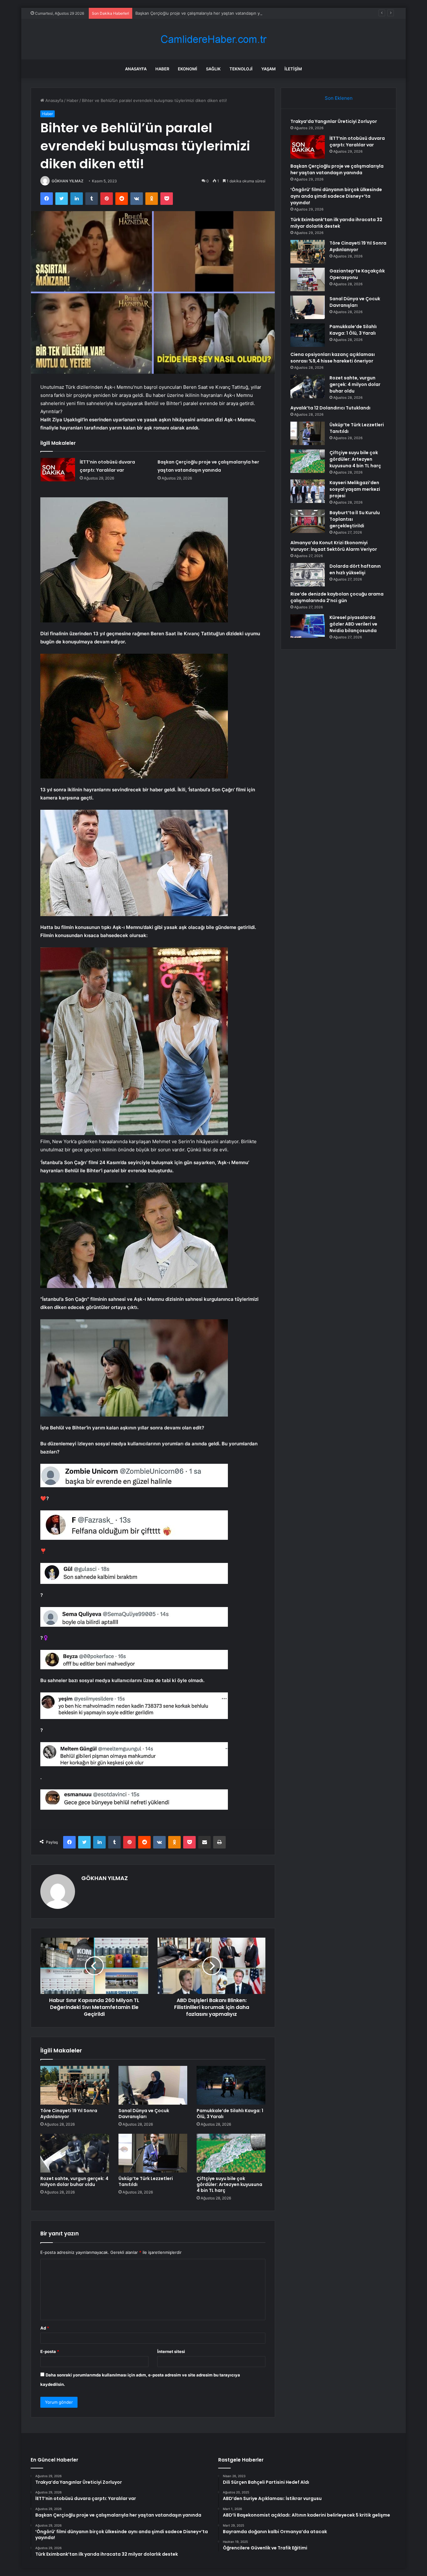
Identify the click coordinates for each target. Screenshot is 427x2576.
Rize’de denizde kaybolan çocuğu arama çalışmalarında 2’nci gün (337, 597)
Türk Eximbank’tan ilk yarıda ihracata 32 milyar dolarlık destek (336, 223)
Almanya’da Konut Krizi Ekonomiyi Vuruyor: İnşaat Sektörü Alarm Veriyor (334, 546)
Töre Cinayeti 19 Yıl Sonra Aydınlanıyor (69, 2114)
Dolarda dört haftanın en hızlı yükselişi (355, 569)
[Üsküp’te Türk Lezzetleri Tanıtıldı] (153, 2153)
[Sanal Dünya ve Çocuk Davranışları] (153, 2085)
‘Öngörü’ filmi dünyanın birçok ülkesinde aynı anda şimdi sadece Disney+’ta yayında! (336, 196)
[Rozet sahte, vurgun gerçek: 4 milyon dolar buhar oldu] (75, 2153)
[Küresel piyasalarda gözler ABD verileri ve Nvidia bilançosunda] (308, 626)
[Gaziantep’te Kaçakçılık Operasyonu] (308, 279)
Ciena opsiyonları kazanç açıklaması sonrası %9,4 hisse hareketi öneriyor (333, 358)
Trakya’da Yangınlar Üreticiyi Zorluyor (334, 121)
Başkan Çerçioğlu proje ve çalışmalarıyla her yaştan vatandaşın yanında (204, 13)
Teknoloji (241, 69)
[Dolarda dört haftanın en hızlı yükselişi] (308, 575)
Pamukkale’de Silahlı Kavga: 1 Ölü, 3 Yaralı (230, 2114)
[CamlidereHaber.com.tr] (213, 39)
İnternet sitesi (171, 2351)
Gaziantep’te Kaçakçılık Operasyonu (357, 274)
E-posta (50, 2351)
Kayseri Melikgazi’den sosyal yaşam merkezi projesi (355, 489)
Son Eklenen (339, 98)
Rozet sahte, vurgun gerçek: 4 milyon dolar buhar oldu (74, 2181)
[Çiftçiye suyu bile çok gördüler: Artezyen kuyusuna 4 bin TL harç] (231, 2153)
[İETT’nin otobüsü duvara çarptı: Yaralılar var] (58, 470)
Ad (45, 2328)
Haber (162, 69)
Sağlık (213, 69)
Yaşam (269, 69)
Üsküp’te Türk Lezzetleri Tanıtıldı (146, 2181)
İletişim (293, 69)
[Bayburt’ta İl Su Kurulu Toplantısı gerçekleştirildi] (308, 521)
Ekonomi (188, 69)
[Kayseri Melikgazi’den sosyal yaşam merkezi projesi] (308, 491)
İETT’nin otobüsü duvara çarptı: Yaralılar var (357, 142)
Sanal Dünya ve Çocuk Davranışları (144, 2114)
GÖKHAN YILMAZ (68, 181)
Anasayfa (136, 69)
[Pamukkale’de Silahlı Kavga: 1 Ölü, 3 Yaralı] (231, 2085)
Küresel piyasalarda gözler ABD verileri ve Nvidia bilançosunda (353, 624)
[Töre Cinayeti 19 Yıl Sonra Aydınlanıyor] (75, 2085)
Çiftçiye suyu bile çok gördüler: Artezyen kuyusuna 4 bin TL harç (229, 2184)
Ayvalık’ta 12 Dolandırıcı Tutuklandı (330, 408)
